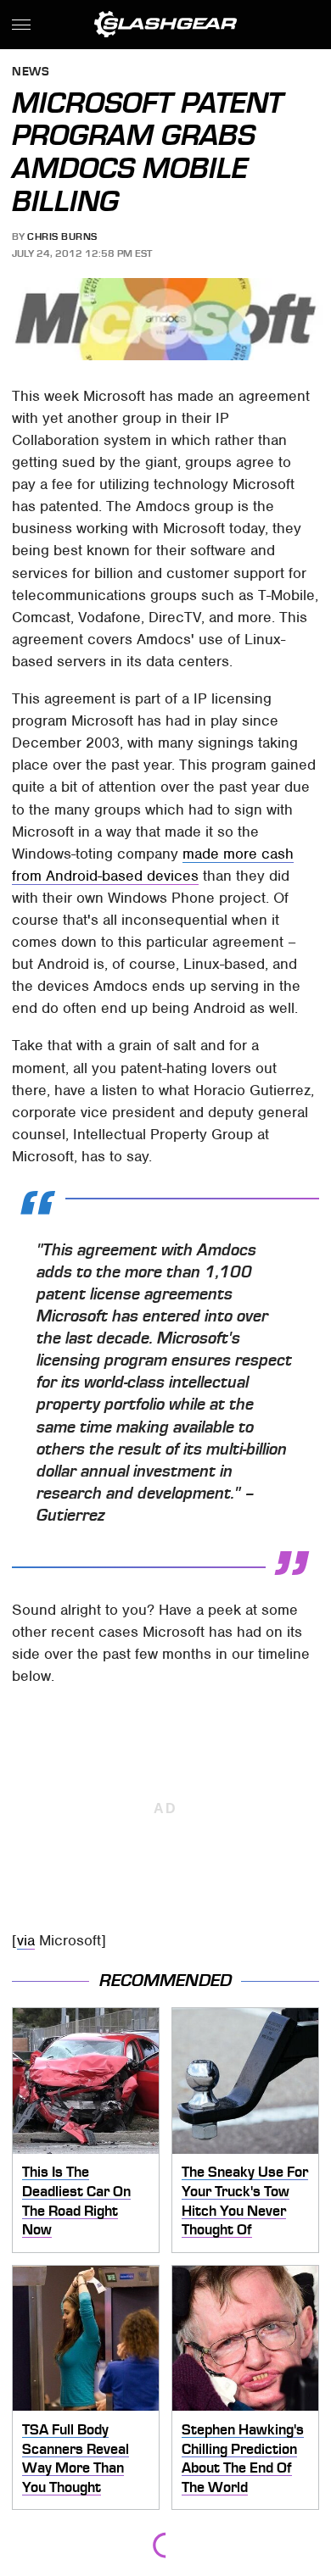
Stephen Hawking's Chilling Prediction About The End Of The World (243, 2458)
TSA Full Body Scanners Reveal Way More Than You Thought (76, 2458)
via (26, 1940)
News (31, 72)
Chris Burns (62, 236)
